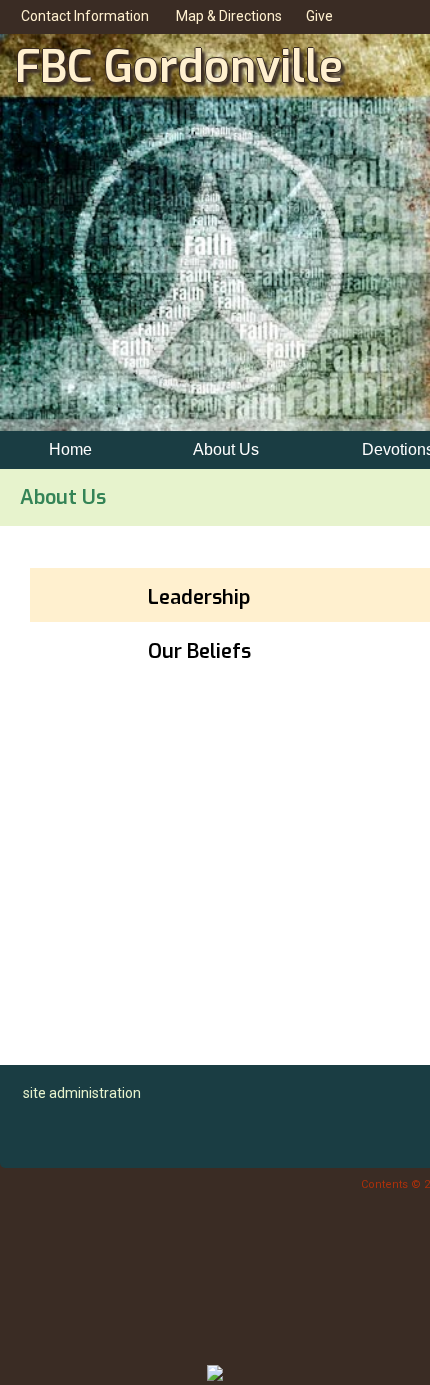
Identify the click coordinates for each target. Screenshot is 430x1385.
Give (316, 16)
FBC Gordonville (179, 67)
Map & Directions (226, 16)
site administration (82, 1093)
